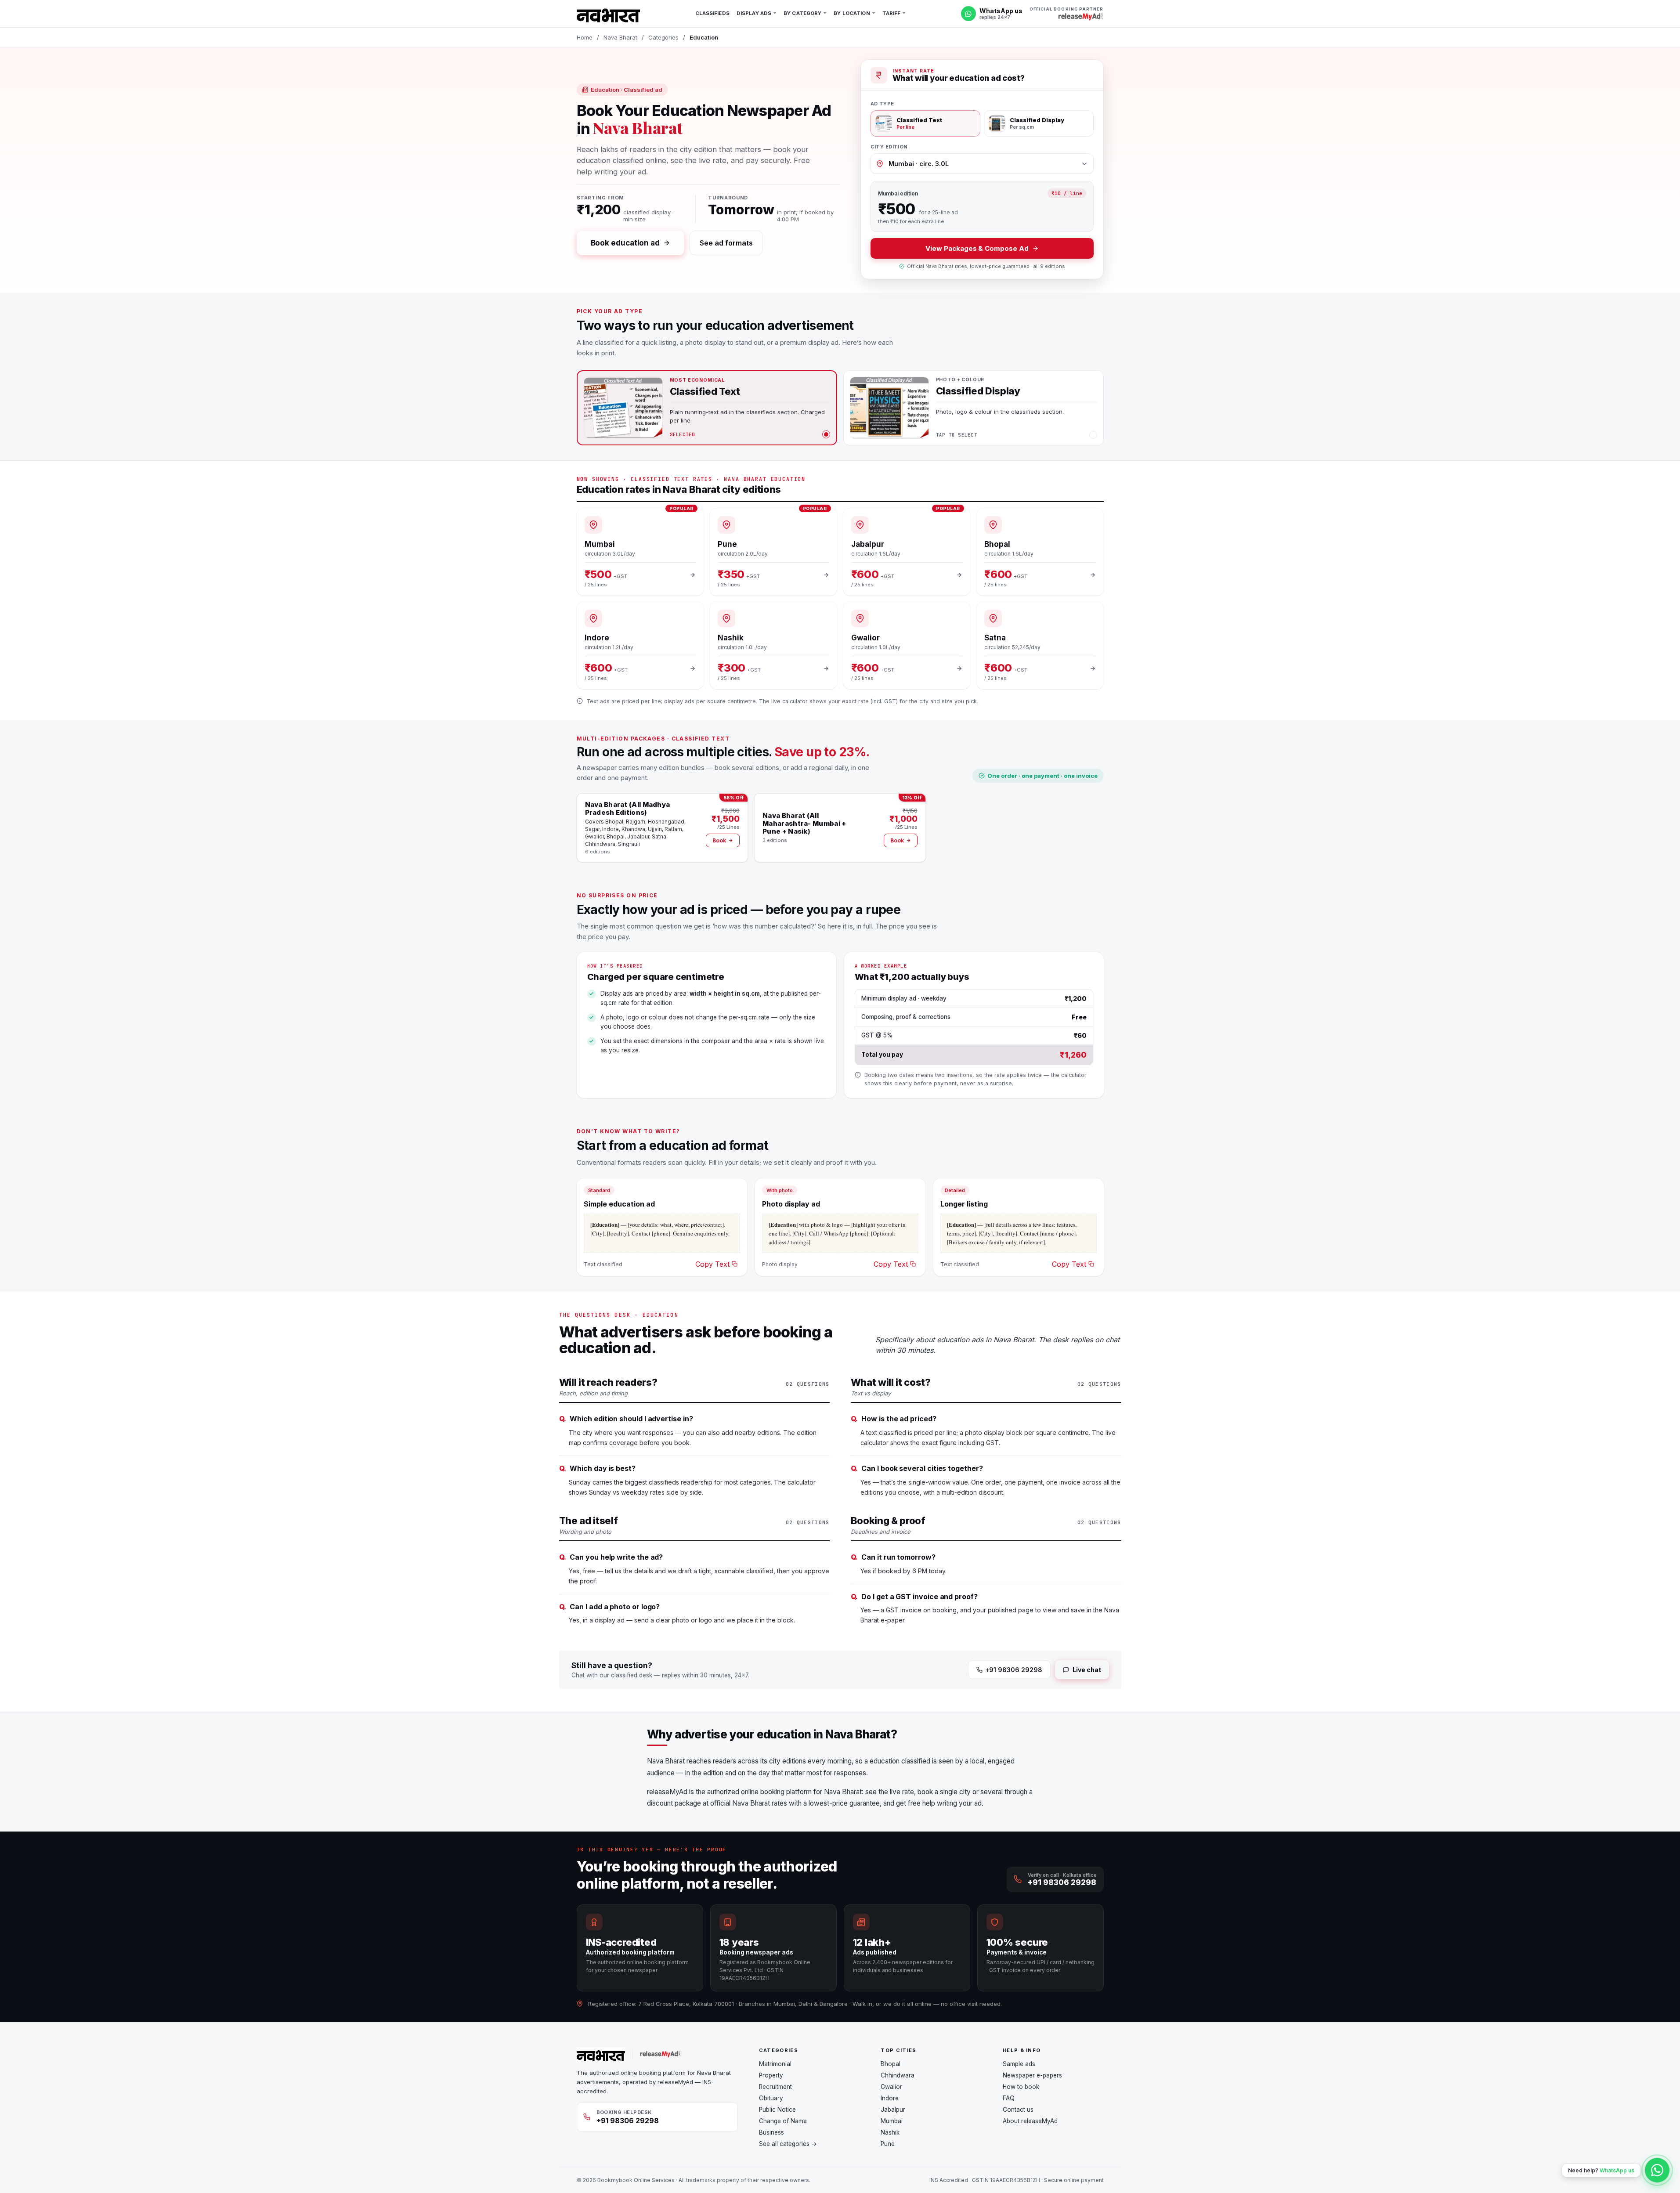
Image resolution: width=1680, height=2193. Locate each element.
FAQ (1009, 2098)
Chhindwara (898, 2075)
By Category (802, 13)
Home (585, 37)
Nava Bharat (620, 37)
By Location (852, 13)
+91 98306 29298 (1014, 1670)
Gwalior (891, 2087)
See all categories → (788, 2144)
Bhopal (891, 2064)
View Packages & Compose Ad (977, 248)
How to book (1021, 2087)
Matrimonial (775, 2064)
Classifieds (712, 13)
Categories (663, 37)
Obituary (771, 2098)
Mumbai (892, 2121)
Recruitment (775, 2087)
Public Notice (777, 2110)
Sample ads (1019, 2064)
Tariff (892, 13)
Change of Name (783, 2121)
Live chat (1087, 1670)
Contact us (1018, 2110)
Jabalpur (893, 2110)
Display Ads (754, 13)
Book (719, 840)
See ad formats (726, 243)
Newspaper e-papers (1032, 2075)
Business (771, 2132)
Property (771, 2075)
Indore (890, 2098)
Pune (888, 2144)
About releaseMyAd (1030, 2121)
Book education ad (625, 243)
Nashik (890, 2132)
